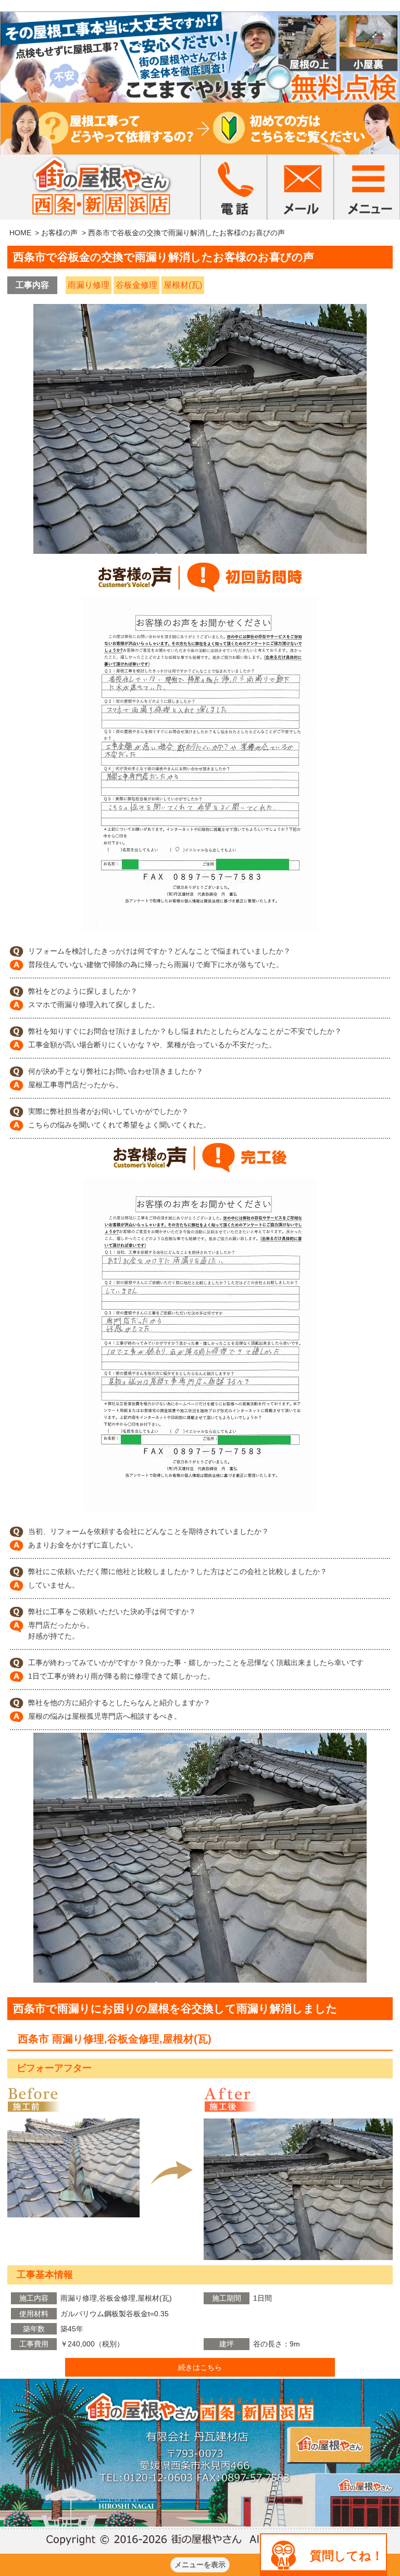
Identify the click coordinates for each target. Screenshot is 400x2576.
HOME (20, 233)
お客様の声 (59, 233)
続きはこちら (200, 2367)
